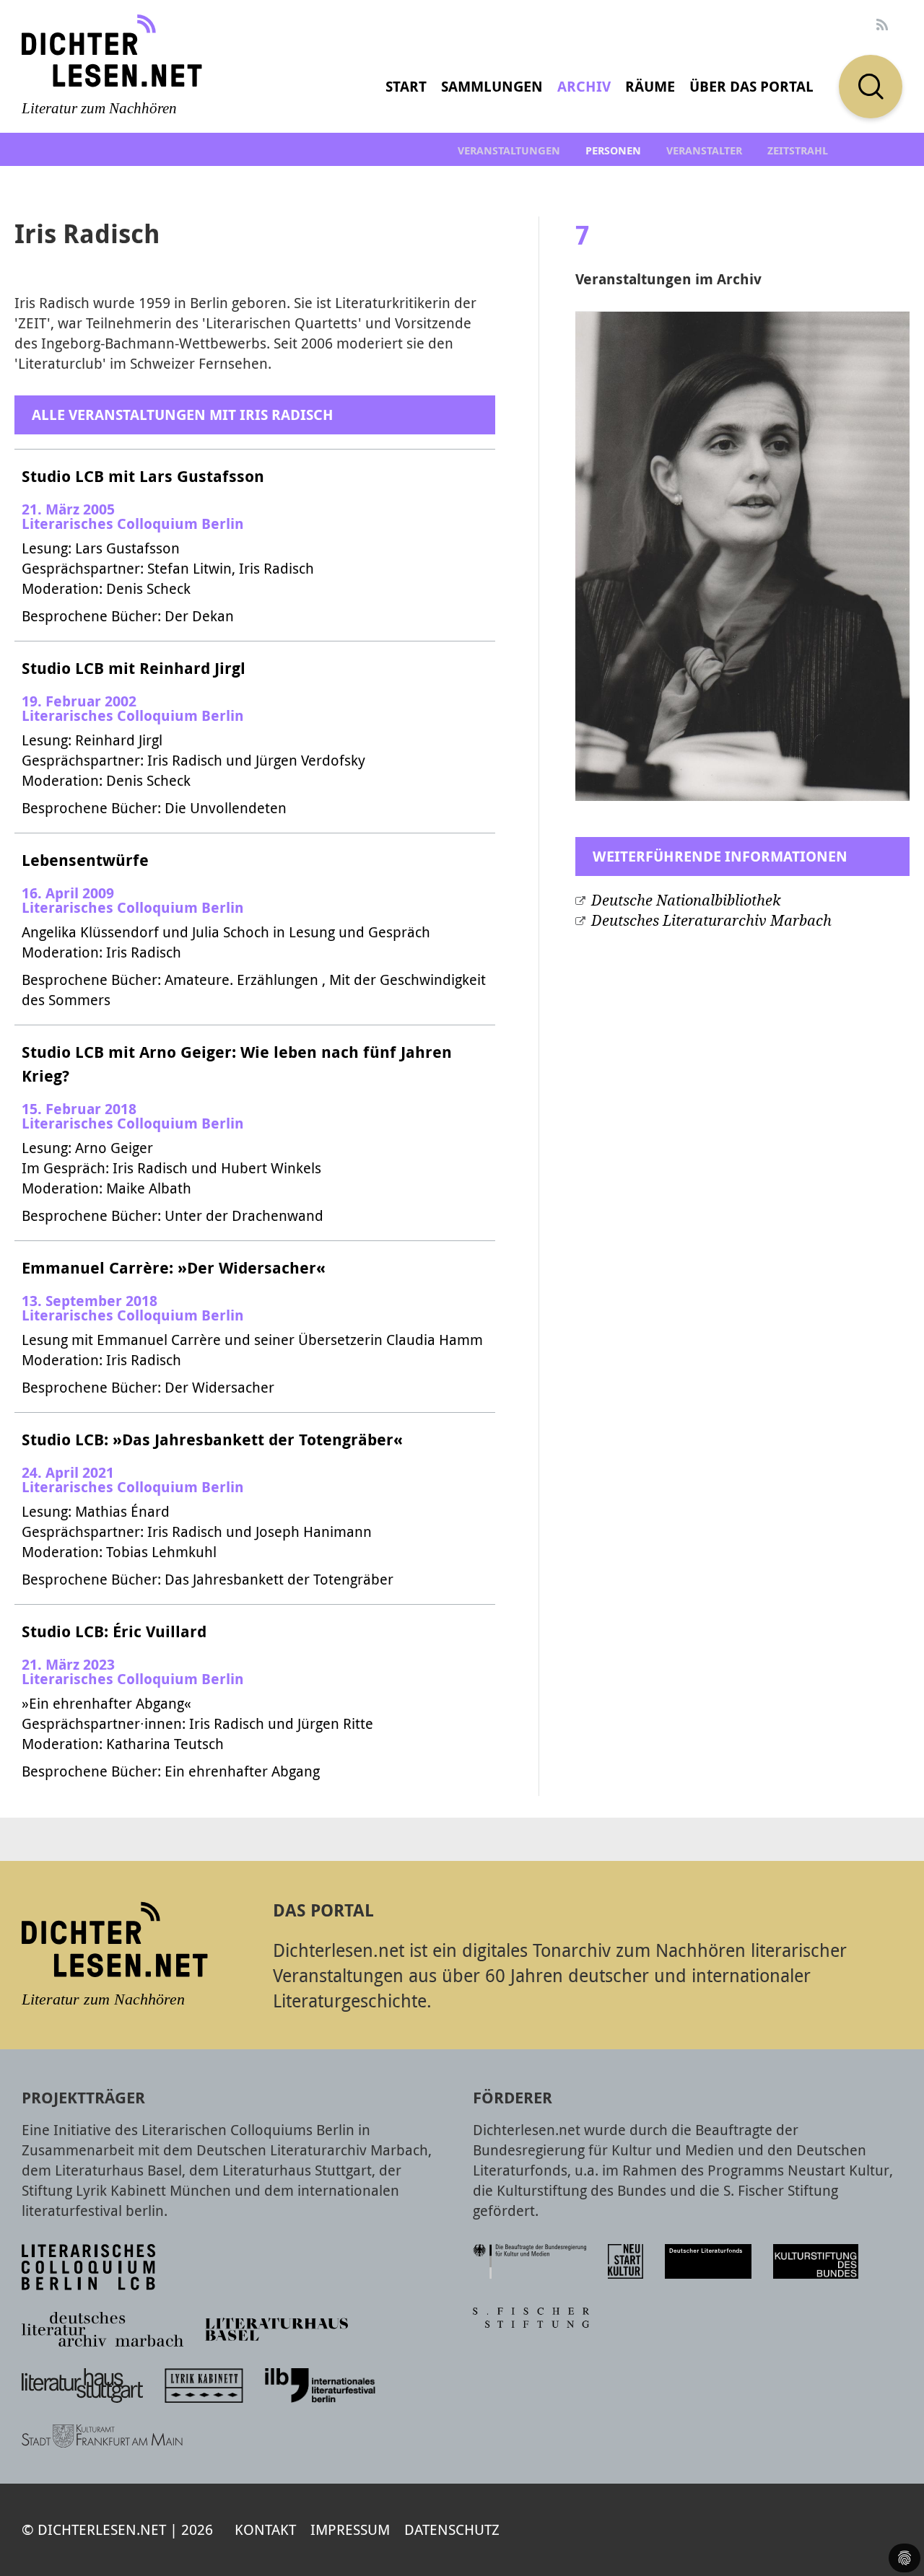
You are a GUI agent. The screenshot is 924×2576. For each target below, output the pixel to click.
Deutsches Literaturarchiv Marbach (711, 921)
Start (406, 86)
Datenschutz (452, 2529)
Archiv (584, 86)
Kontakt (265, 2529)
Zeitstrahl (798, 150)
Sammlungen (492, 86)
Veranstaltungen (509, 150)
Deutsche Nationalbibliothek (686, 901)
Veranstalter (704, 150)
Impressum (350, 2529)
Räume (650, 86)
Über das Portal (751, 86)
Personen (613, 150)
